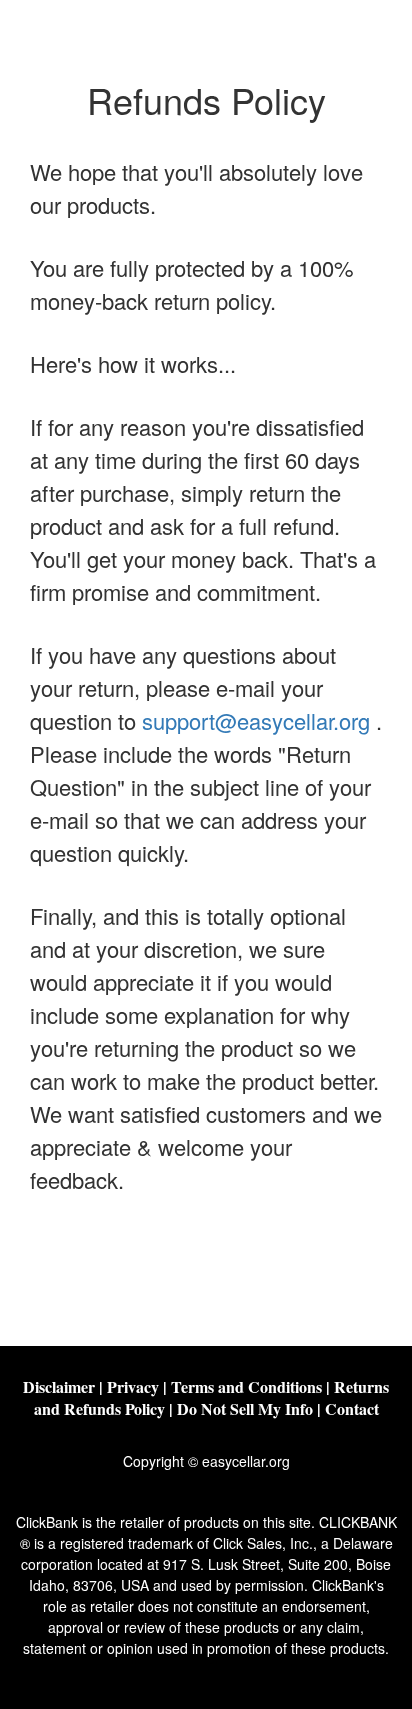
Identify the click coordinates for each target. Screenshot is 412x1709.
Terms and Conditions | (252, 1386)
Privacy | (139, 1386)
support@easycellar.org (256, 720)
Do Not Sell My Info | (251, 1408)
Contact (352, 1408)
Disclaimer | (65, 1386)
